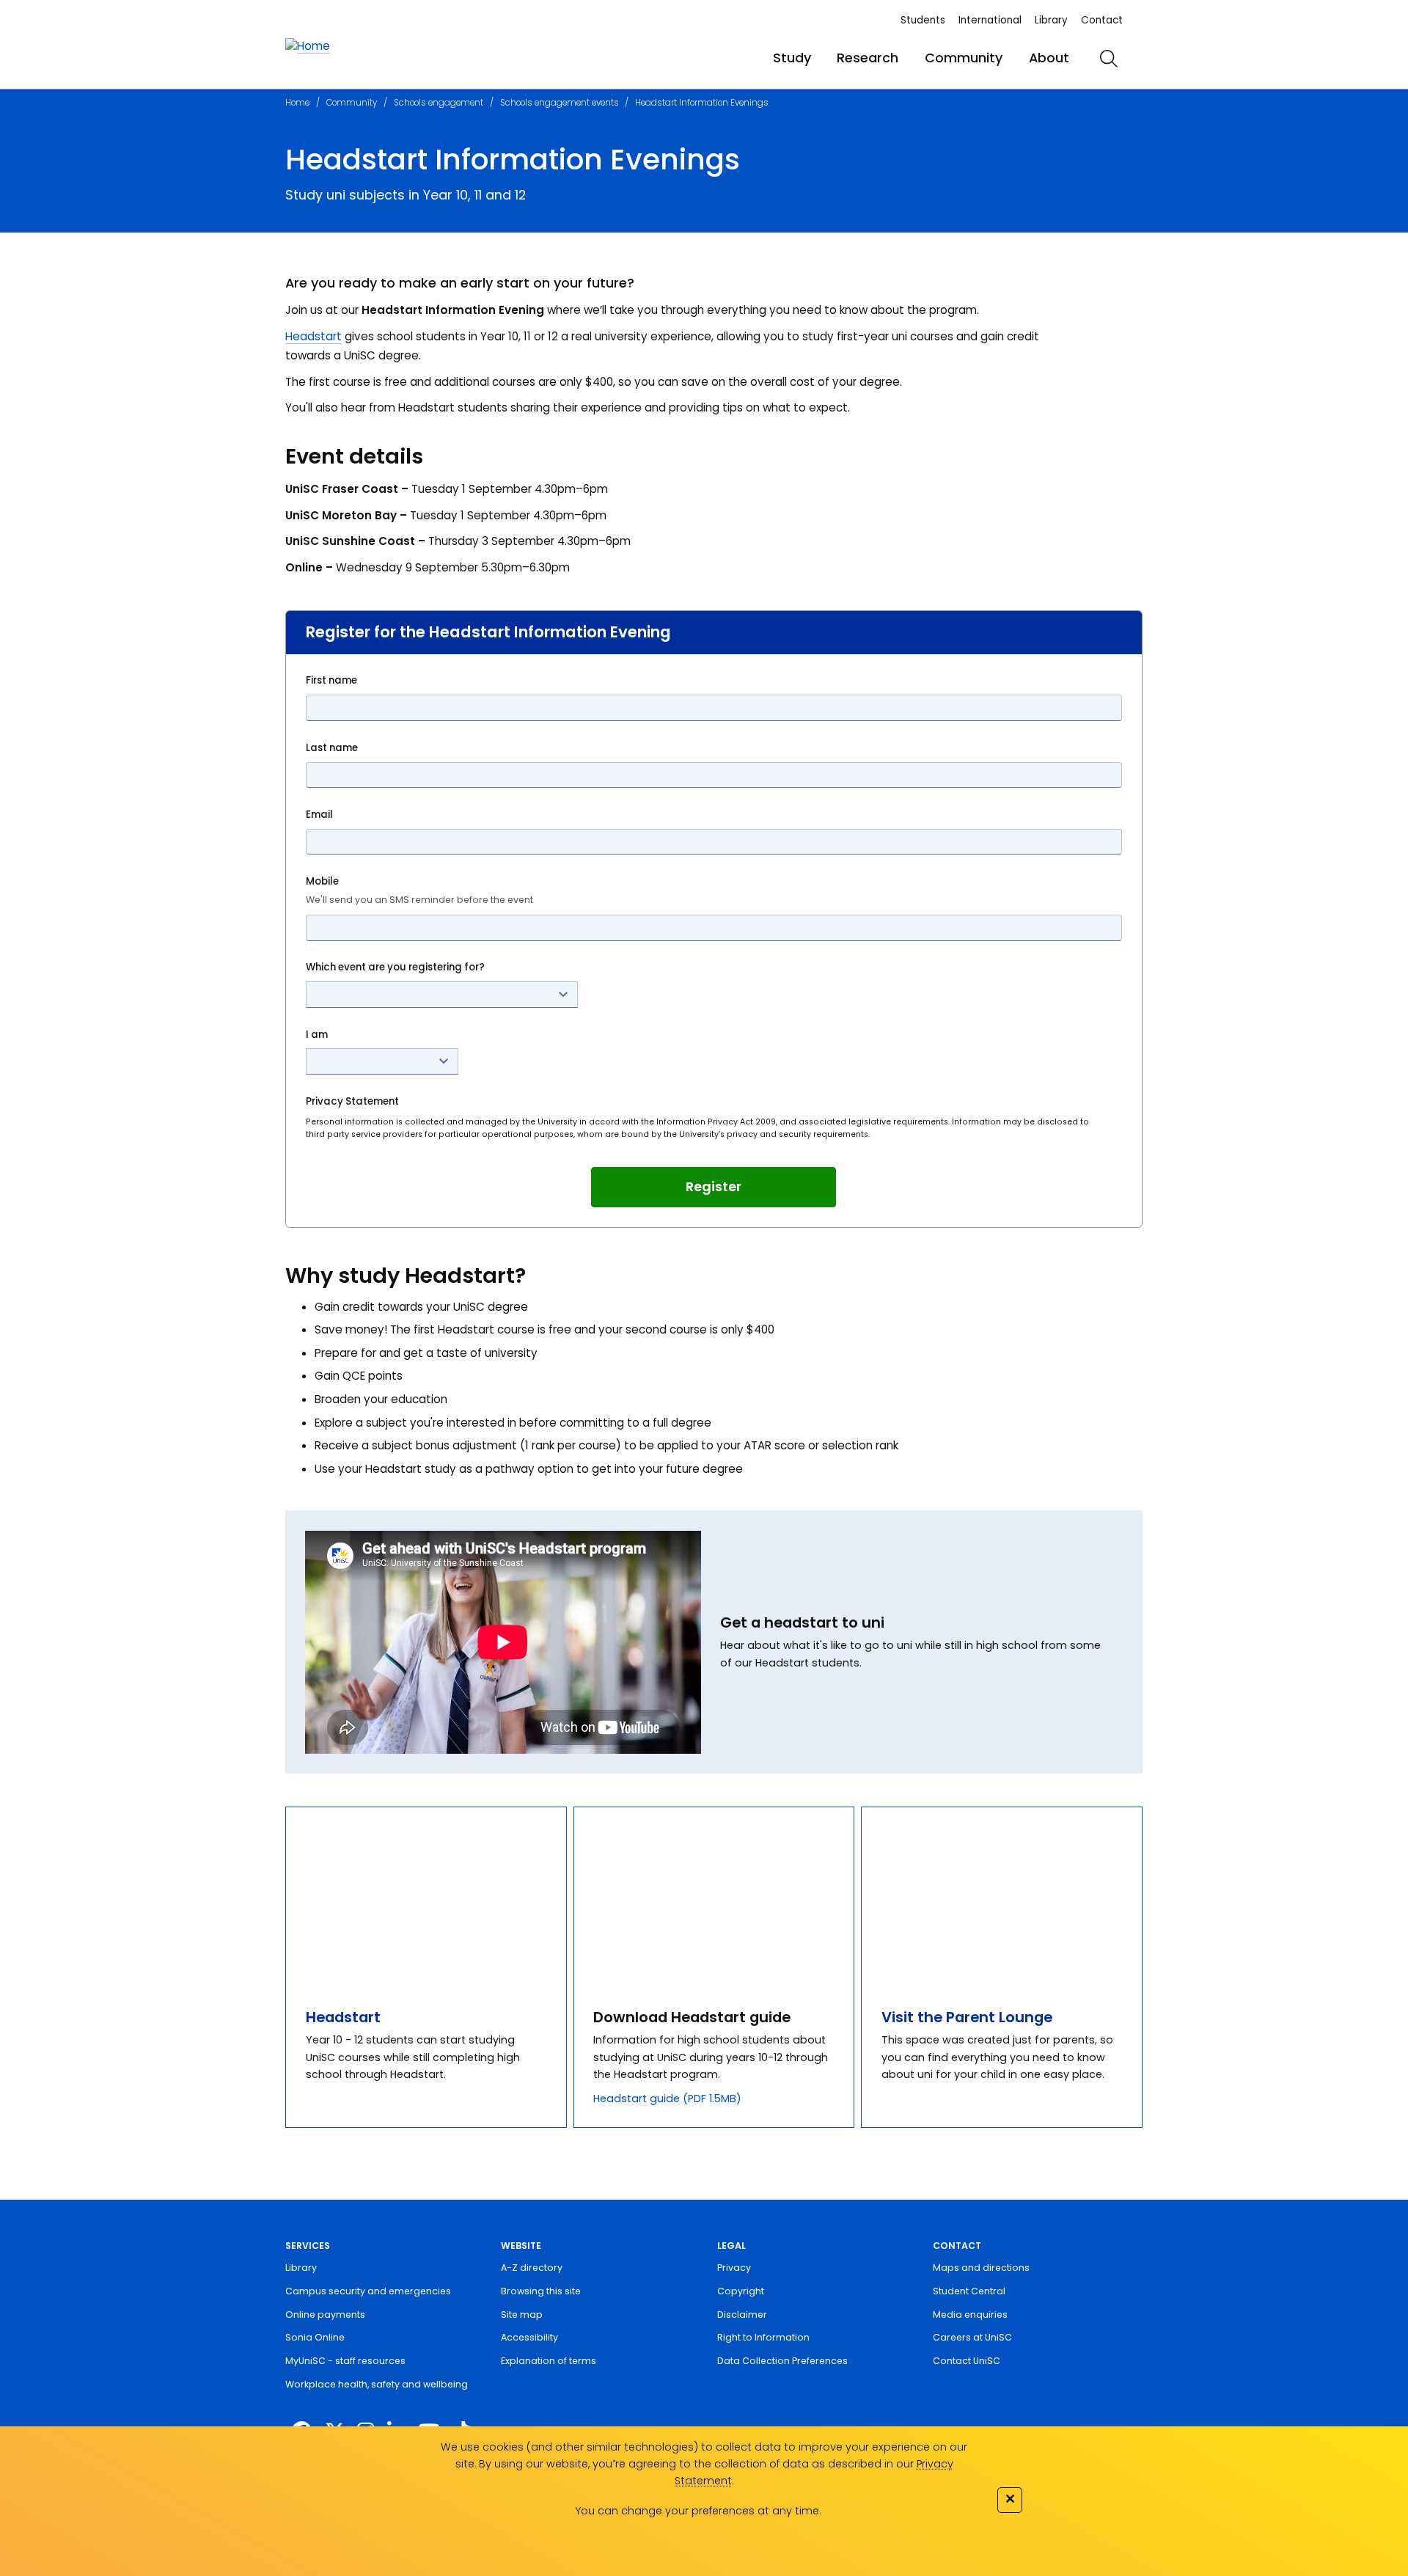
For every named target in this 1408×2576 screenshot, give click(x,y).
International (990, 20)
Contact (1102, 20)
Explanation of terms (549, 2361)
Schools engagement (439, 103)
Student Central (969, 2291)
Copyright (741, 2291)
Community (964, 58)
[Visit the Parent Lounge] (1002, 1897)
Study (792, 58)
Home (297, 103)
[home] (308, 47)
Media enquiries (970, 2315)
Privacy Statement (352, 1101)
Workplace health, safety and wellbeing (377, 2384)
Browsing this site (541, 2291)
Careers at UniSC (972, 2337)
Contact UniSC (967, 2361)
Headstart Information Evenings (702, 103)
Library (1051, 20)
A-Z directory (532, 2268)
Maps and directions (981, 2268)
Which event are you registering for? (395, 967)
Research (868, 58)
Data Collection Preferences (782, 2361)
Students (923, 20)
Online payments (325, 2315)
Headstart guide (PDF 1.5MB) (667, 2099)
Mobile (419, 890)
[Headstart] (426, 1897)
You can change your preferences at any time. (698, 2511)
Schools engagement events (560, 103)
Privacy (734, 2268)
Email (319, 815)
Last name (332, 748)
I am (317, 1035)
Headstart (313, 336)
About (1049, 58)
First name (331, 680)
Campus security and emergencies (368, 2291)
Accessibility (529, 2337)
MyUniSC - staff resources (345, 2361)
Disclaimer (742, 2315)
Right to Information (763, 2337)
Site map (522, 2315)
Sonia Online (315, 2337)
